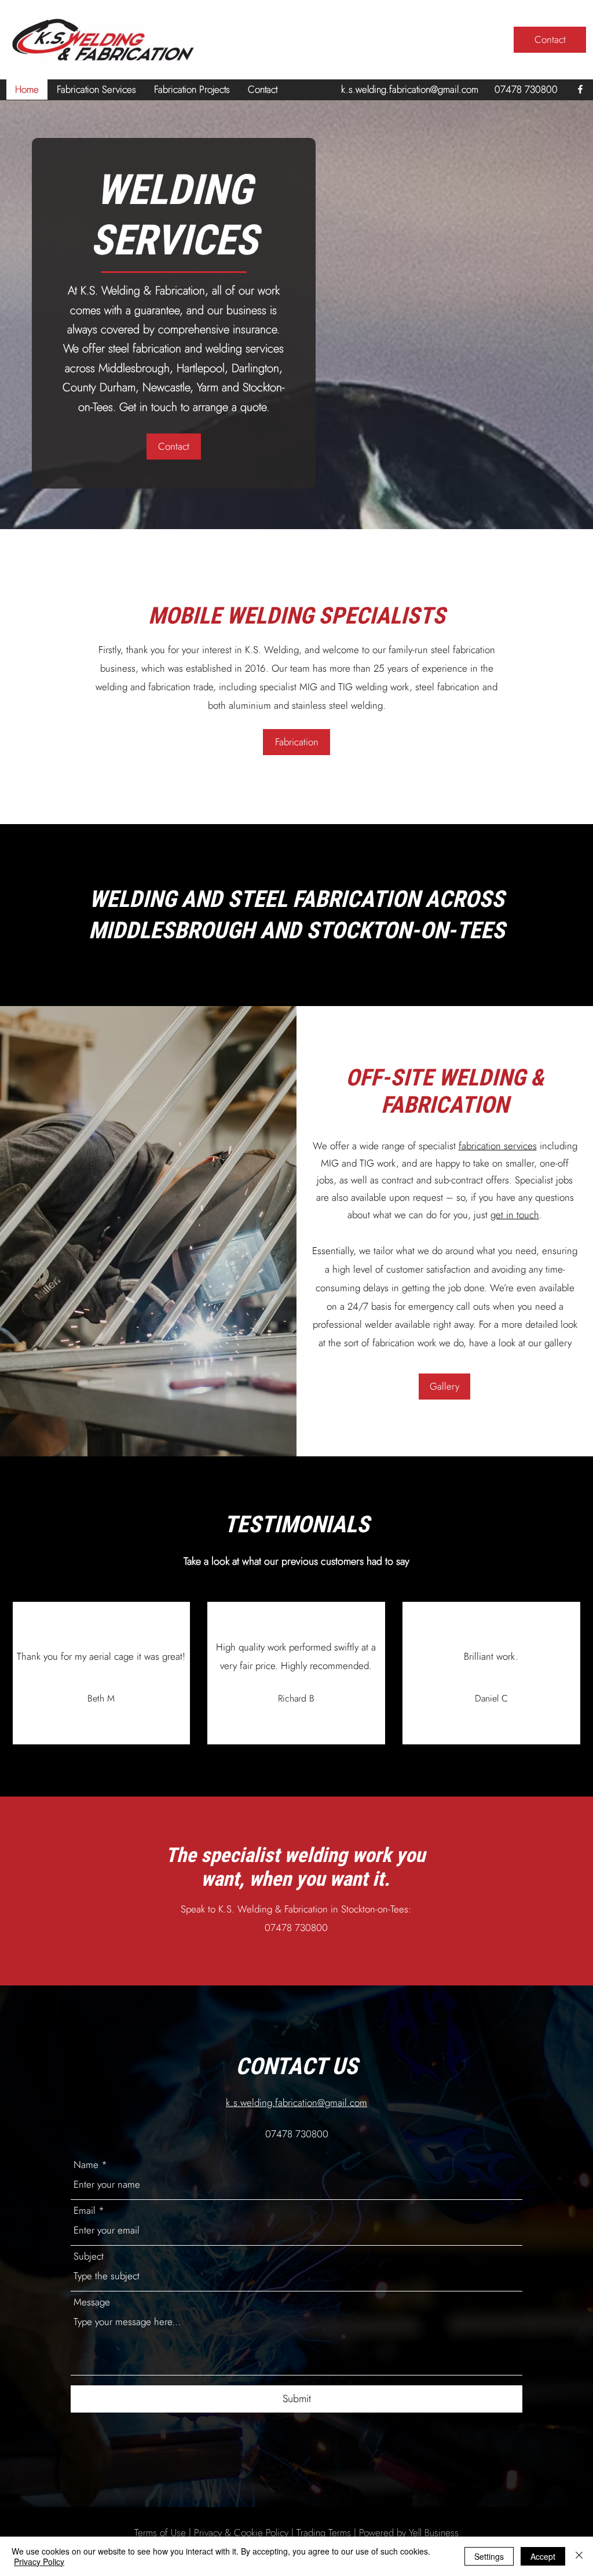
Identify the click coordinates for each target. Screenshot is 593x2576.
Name (86, 2165)
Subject (89, 2256)
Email (85, 2211)
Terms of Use (160, 2533)
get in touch (515, 1215)
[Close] (579, 2556)
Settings (489, 2556)
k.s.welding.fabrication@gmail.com (410, 89)
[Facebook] (580, 89)
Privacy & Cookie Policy (241, 2533)
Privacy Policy (39, 2562)
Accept (543, 2556)
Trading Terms (324, 2533)
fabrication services (498, 1146)
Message (92, 2302)
